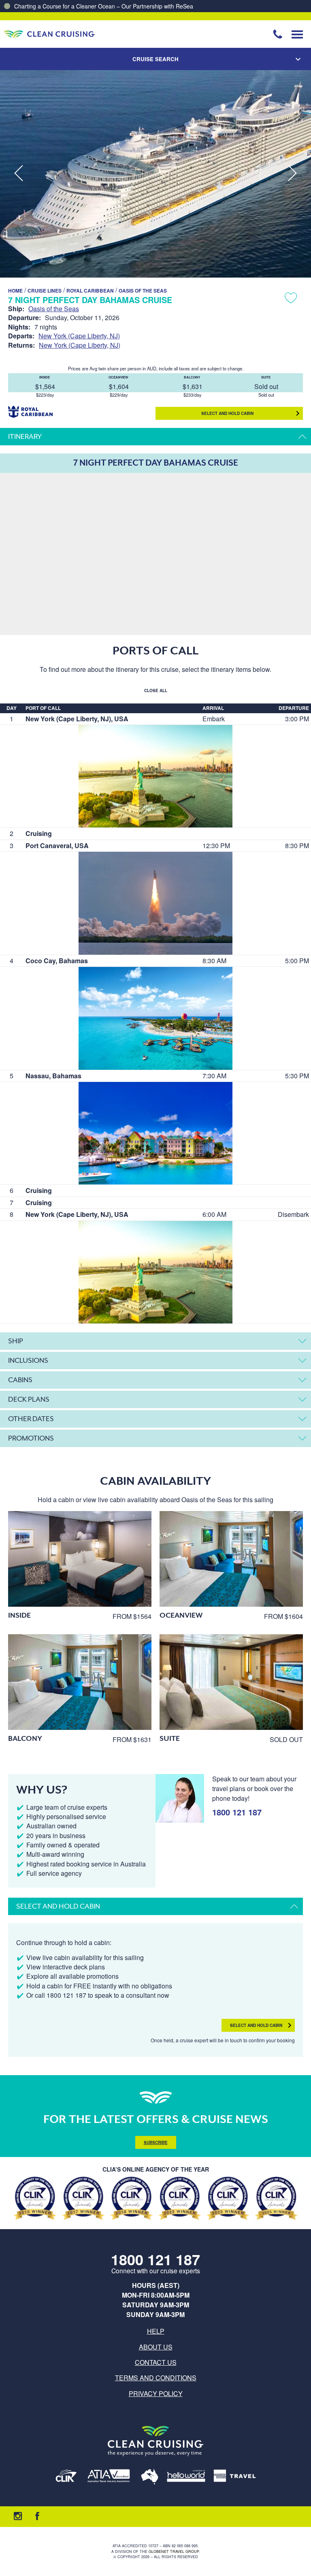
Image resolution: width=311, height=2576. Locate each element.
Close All (156, 690)
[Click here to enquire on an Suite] (231, 1682)
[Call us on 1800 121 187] (278, 34)
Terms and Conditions (156, 2378)
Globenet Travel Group (174, 2551)
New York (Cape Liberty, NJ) (79, 336)
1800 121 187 (237, 1812)
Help (156, 2331)
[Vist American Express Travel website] (235, 2477)
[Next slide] (292, 174)
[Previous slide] (19, 174)
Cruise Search (155, 59)
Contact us (156, 2362)
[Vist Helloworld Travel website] (186, 2477)
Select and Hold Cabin (256, 2025)
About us (156, 2347)
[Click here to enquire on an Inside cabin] (80, 1559)
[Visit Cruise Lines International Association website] (66, 2477)
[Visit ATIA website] (109, 2477)
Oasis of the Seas (143, 291)
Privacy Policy (156, 2393)
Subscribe (156, 2142)
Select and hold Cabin (227, 413)
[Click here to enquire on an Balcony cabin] (80, 1682)
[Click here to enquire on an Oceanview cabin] (231, 1559)
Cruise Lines (45, 291)
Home (15, 291)
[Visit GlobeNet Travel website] (150, 2477)
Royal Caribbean (90, 291)
